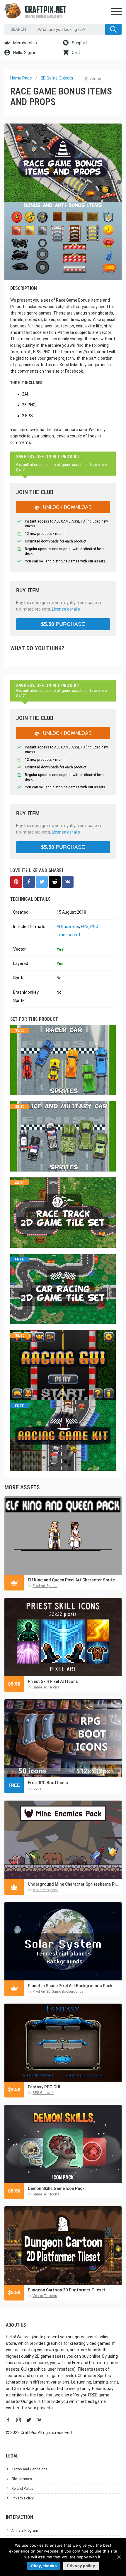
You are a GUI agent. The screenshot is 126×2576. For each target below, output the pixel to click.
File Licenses (22, 2479)
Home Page (21, 78)
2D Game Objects (57, 78)
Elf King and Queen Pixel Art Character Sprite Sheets (73, 1580)
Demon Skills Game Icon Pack (56, 2188)
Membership (25, 43)
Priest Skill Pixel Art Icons (53, 1681)
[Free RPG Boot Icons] (63, 1739)
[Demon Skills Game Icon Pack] (63, 2144)
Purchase (63, 624)
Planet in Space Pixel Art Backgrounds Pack (70, 1986)
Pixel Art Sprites (45, 1586)
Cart (75, 53)
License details (66, 609)
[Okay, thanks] (119, 2557)
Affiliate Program (25, 2531)
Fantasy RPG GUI (44, 2087)
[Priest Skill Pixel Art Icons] (63, 1637)
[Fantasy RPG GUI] (63, 2043)
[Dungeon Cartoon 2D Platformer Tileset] (63, 2245)
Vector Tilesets (45, 2296)
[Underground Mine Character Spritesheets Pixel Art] (63, 1840)
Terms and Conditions (29, 2469)
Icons (37, 1789)
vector (93, 79)
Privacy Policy (23, 2498)
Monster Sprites (45, 1890)
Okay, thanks (44, 2566)
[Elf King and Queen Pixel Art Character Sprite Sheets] (63, 1535)
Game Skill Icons (46, 1687)
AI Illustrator (68, 927)
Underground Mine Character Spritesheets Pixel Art (73, 1884)
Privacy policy (81, 2566)
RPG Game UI (43, 2093)
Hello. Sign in (24, 53)
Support (79, 43)
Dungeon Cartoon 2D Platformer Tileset (67, 2290)
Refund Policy (22, 2489)
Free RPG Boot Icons (48, 1783)
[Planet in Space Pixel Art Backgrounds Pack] (63, 1941)
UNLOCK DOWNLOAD (67, 507)
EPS (85, 927)
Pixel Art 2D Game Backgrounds (58, 1992)
